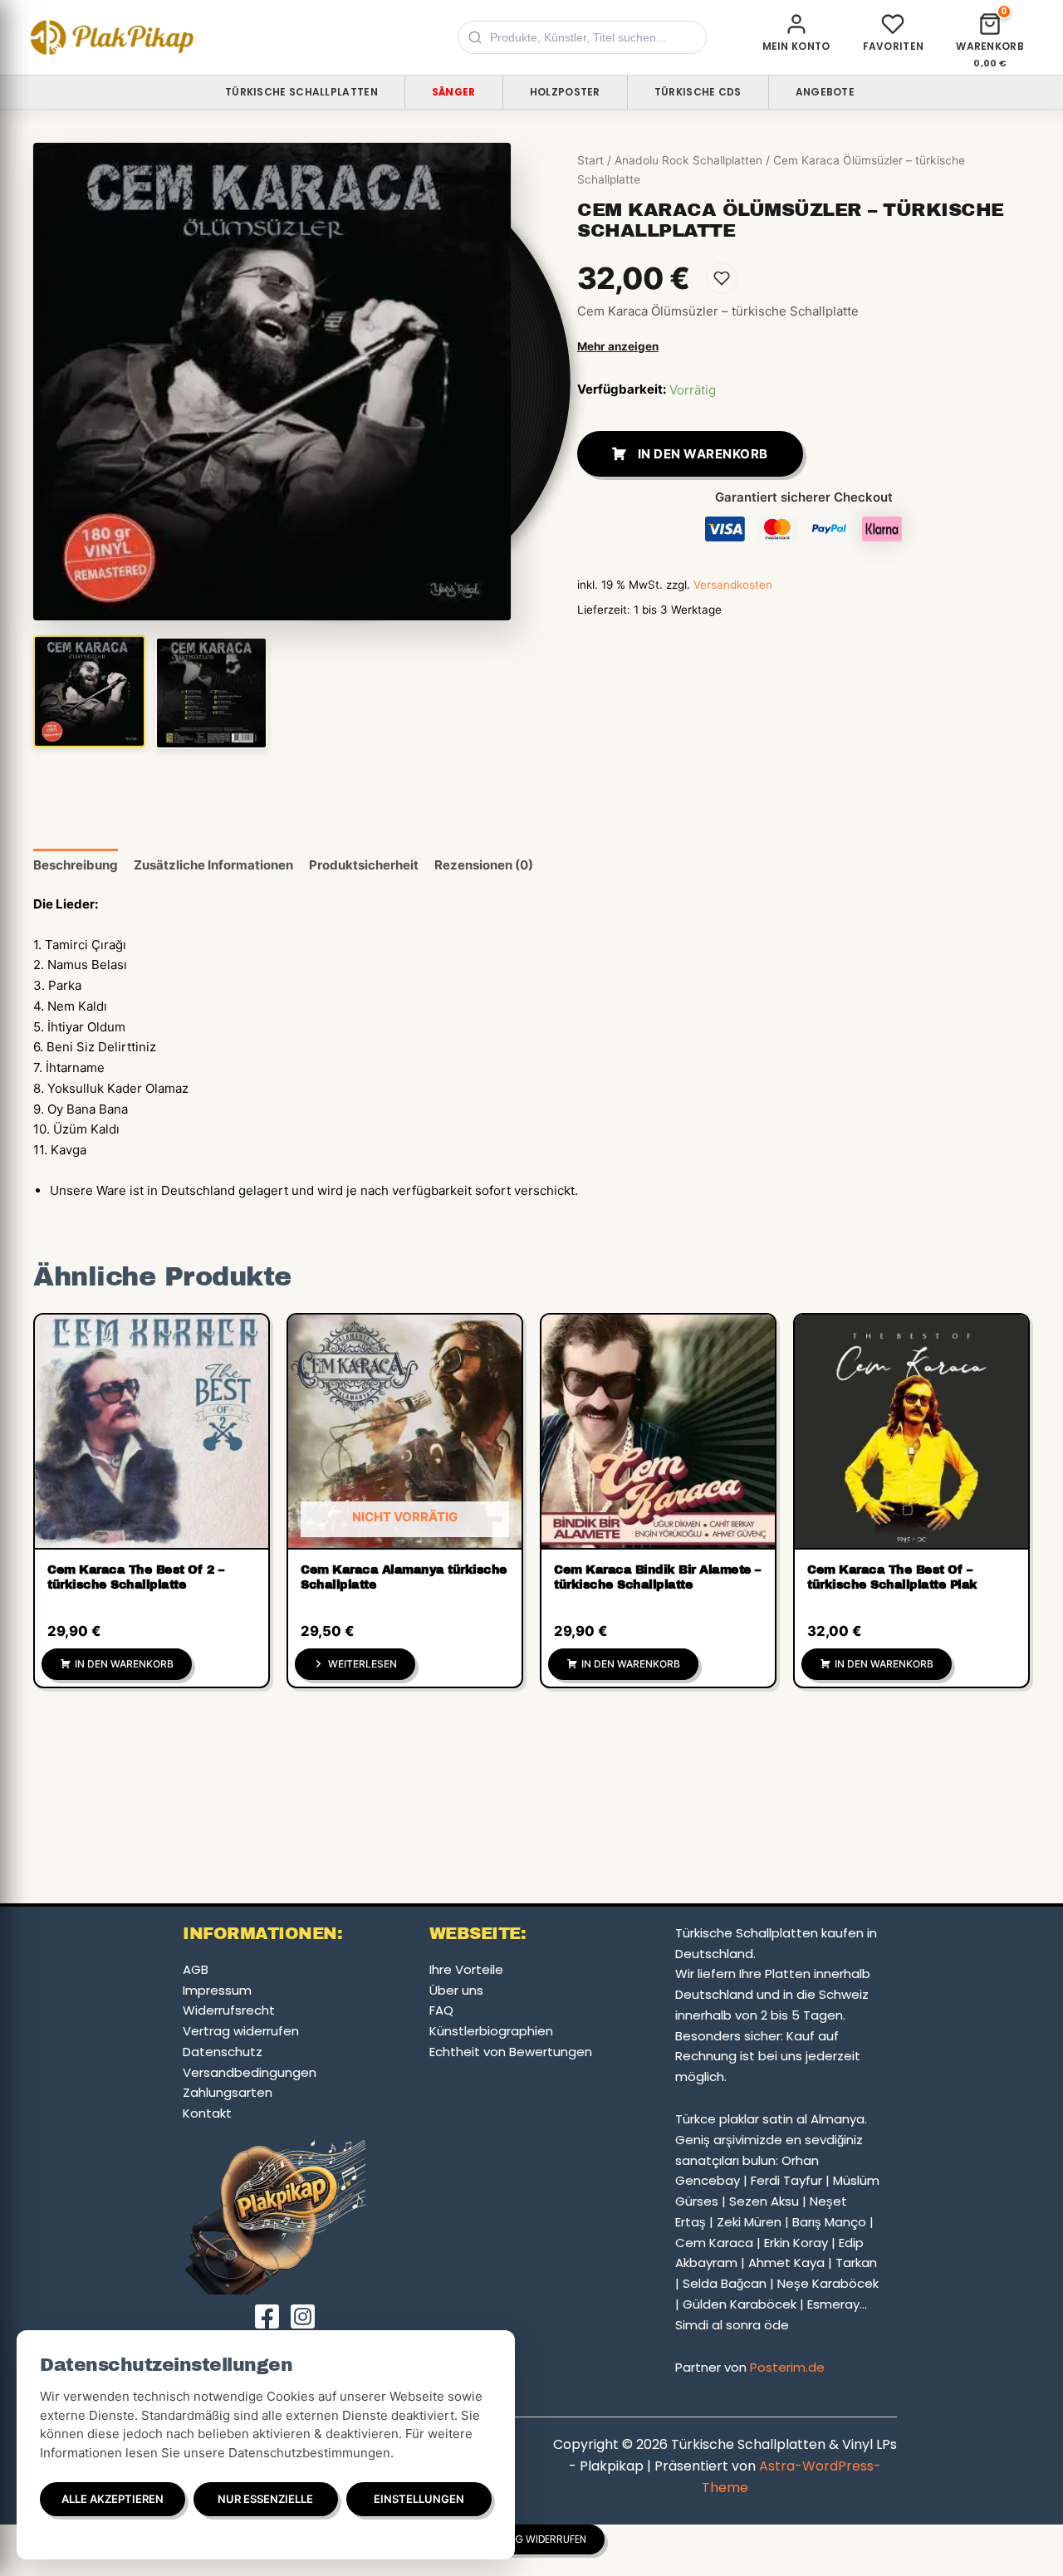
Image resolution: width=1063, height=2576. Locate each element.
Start (590, 160)
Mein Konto (796, 46)
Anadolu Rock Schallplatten (688, 160)
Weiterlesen (362, 1664)
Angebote (825, 92)
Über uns (456, 1990)
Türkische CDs (698, 92)
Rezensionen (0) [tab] (484, 865)
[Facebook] (267, 2316)
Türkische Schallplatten (301, 92)
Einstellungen (419, 2499)
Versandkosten (733, 585)
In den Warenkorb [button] (124, 1664)
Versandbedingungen (250, 2072)
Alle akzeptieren (113, 2499)
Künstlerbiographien (491, 2031)
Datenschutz (223, 2052)
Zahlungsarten (228, 2092)
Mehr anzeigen (618, 346)
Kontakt (207, 2113)
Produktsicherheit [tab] (364, 865)
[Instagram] (303, 2316)
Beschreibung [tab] (76, 865)
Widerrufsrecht (229, 2010)
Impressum (217, 1990)
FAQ (441, 2010)
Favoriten (894, 46)
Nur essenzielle (265, 2499)
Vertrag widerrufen (241, 2031)
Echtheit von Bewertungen (511, 2052)
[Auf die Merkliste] (722, 278)
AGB (196, 1969)
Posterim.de (787, 2367)
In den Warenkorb (703, 454)
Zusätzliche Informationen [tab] (213, 865)
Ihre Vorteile (466, 1969)
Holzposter (565, 92)
